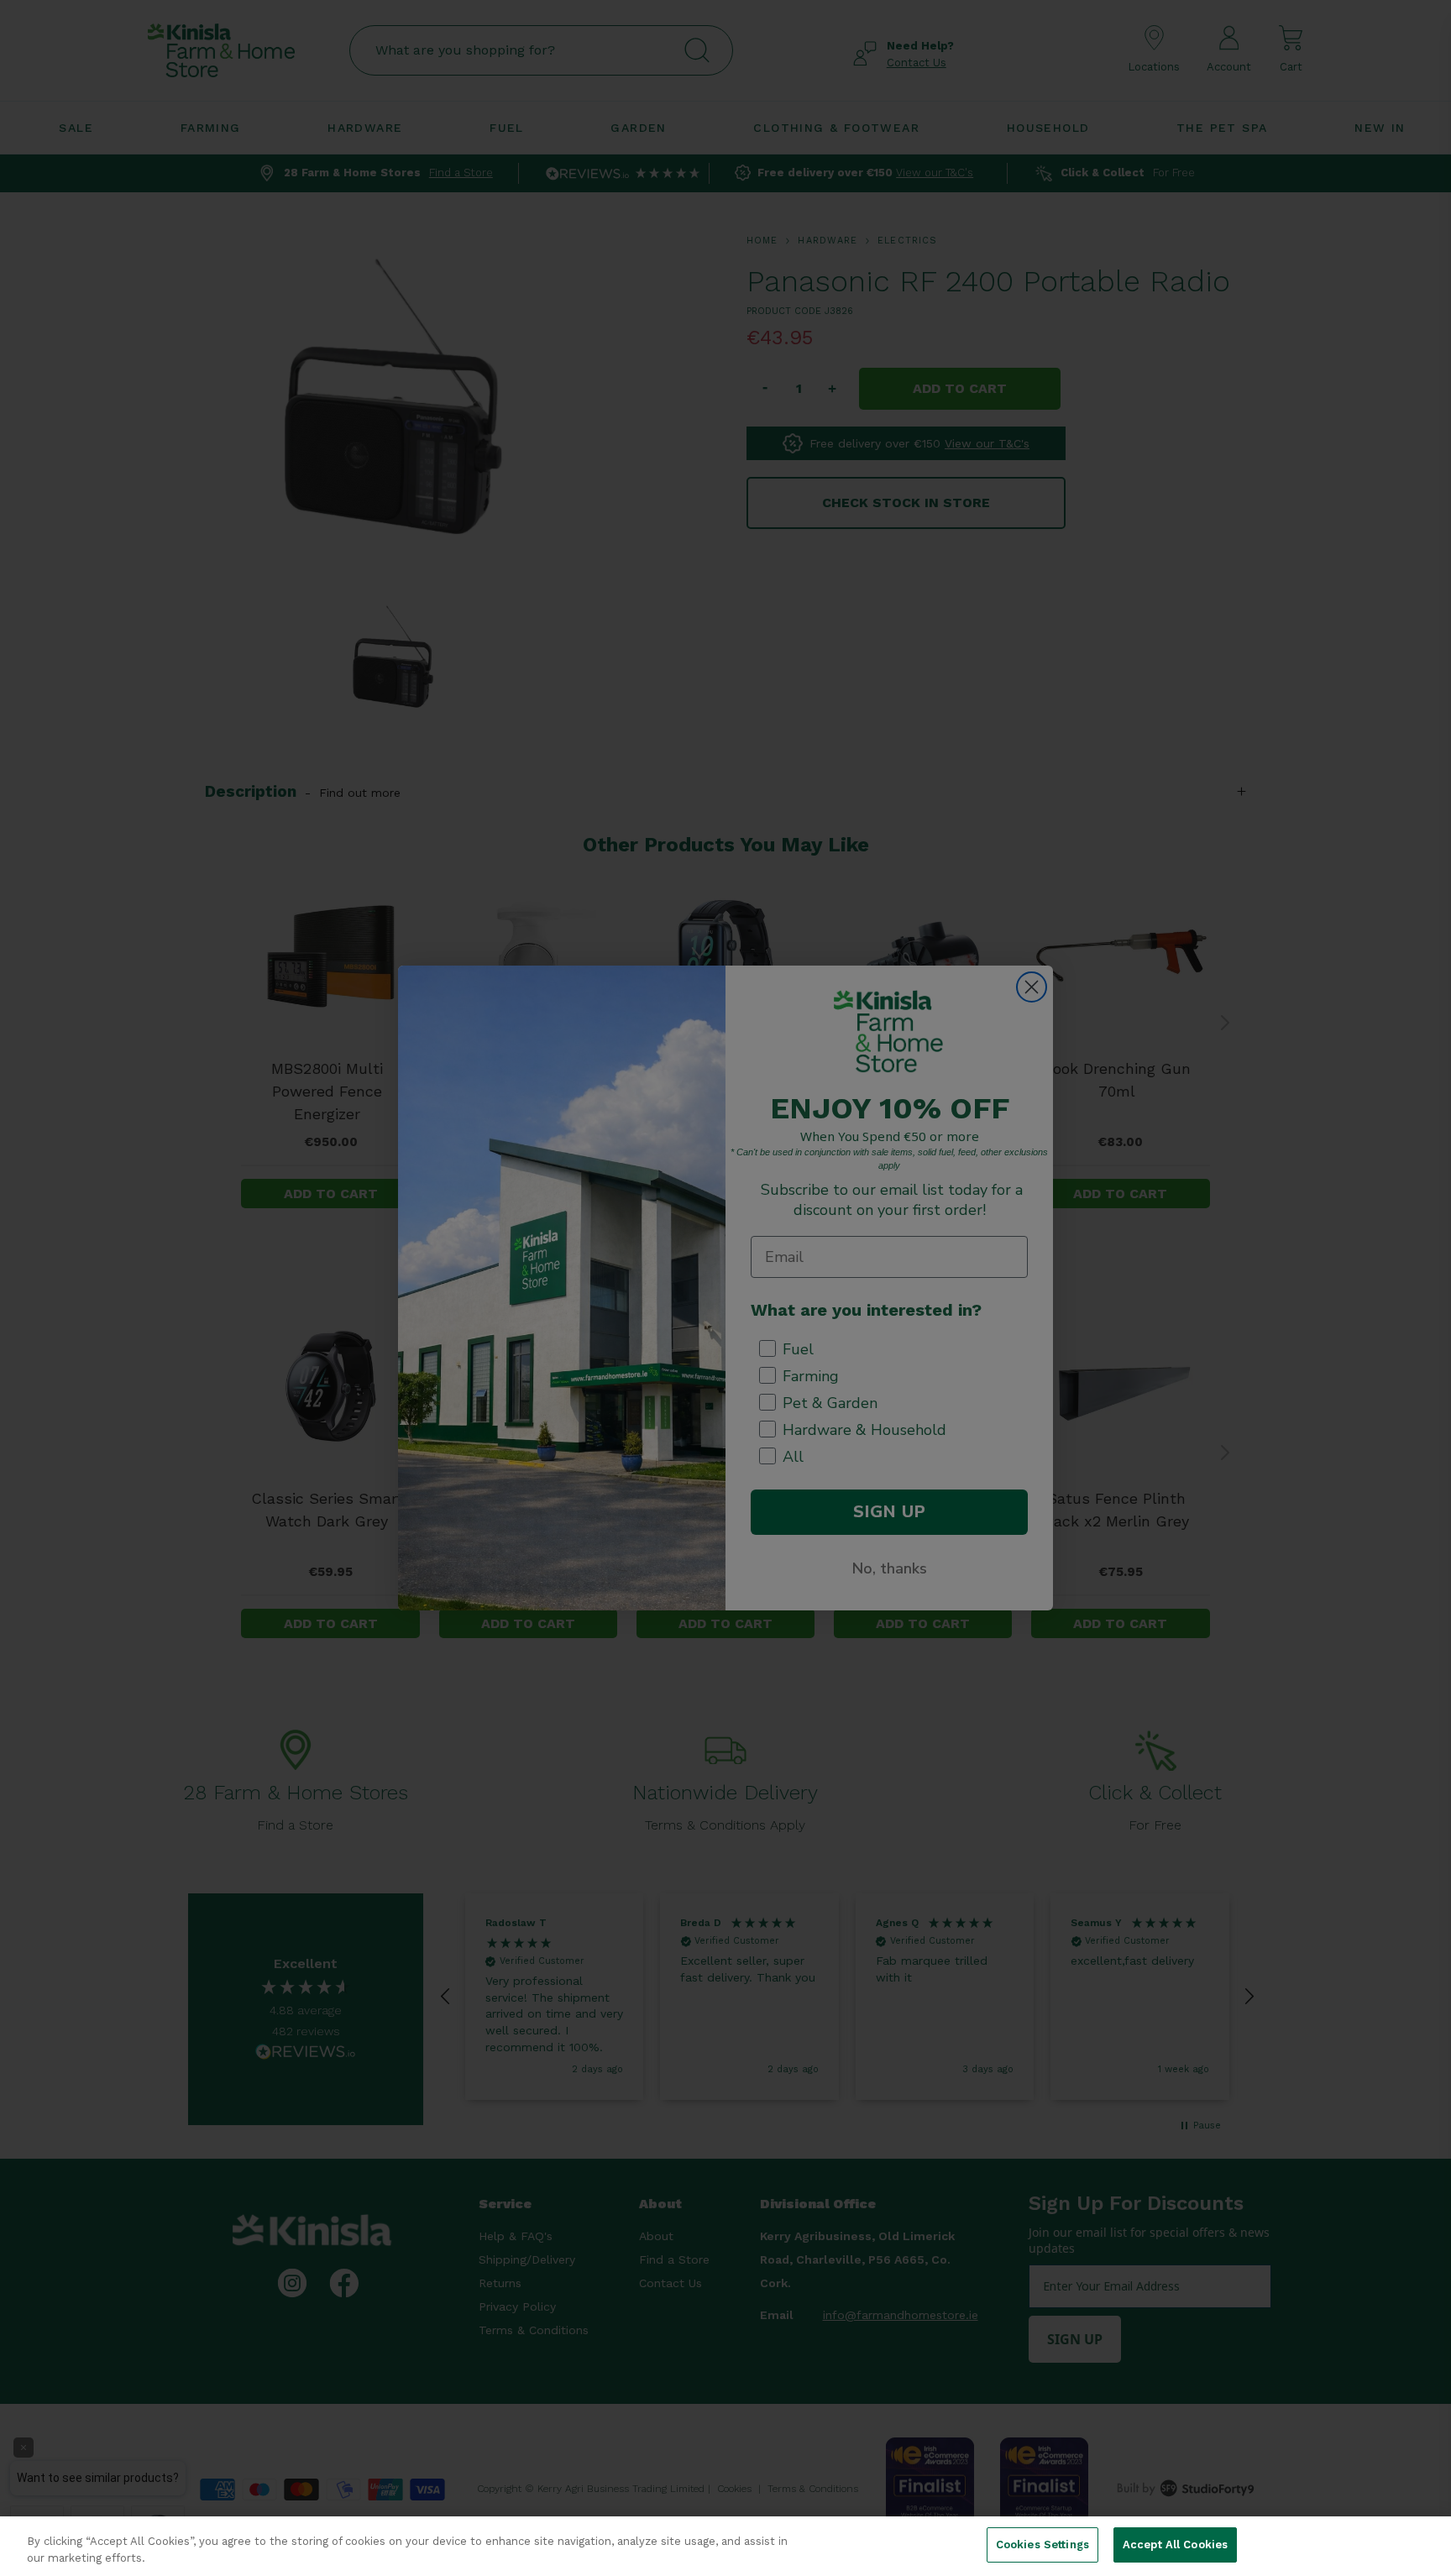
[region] (725, 2546)
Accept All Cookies (1175, 2545)
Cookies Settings (1042, 2545)
